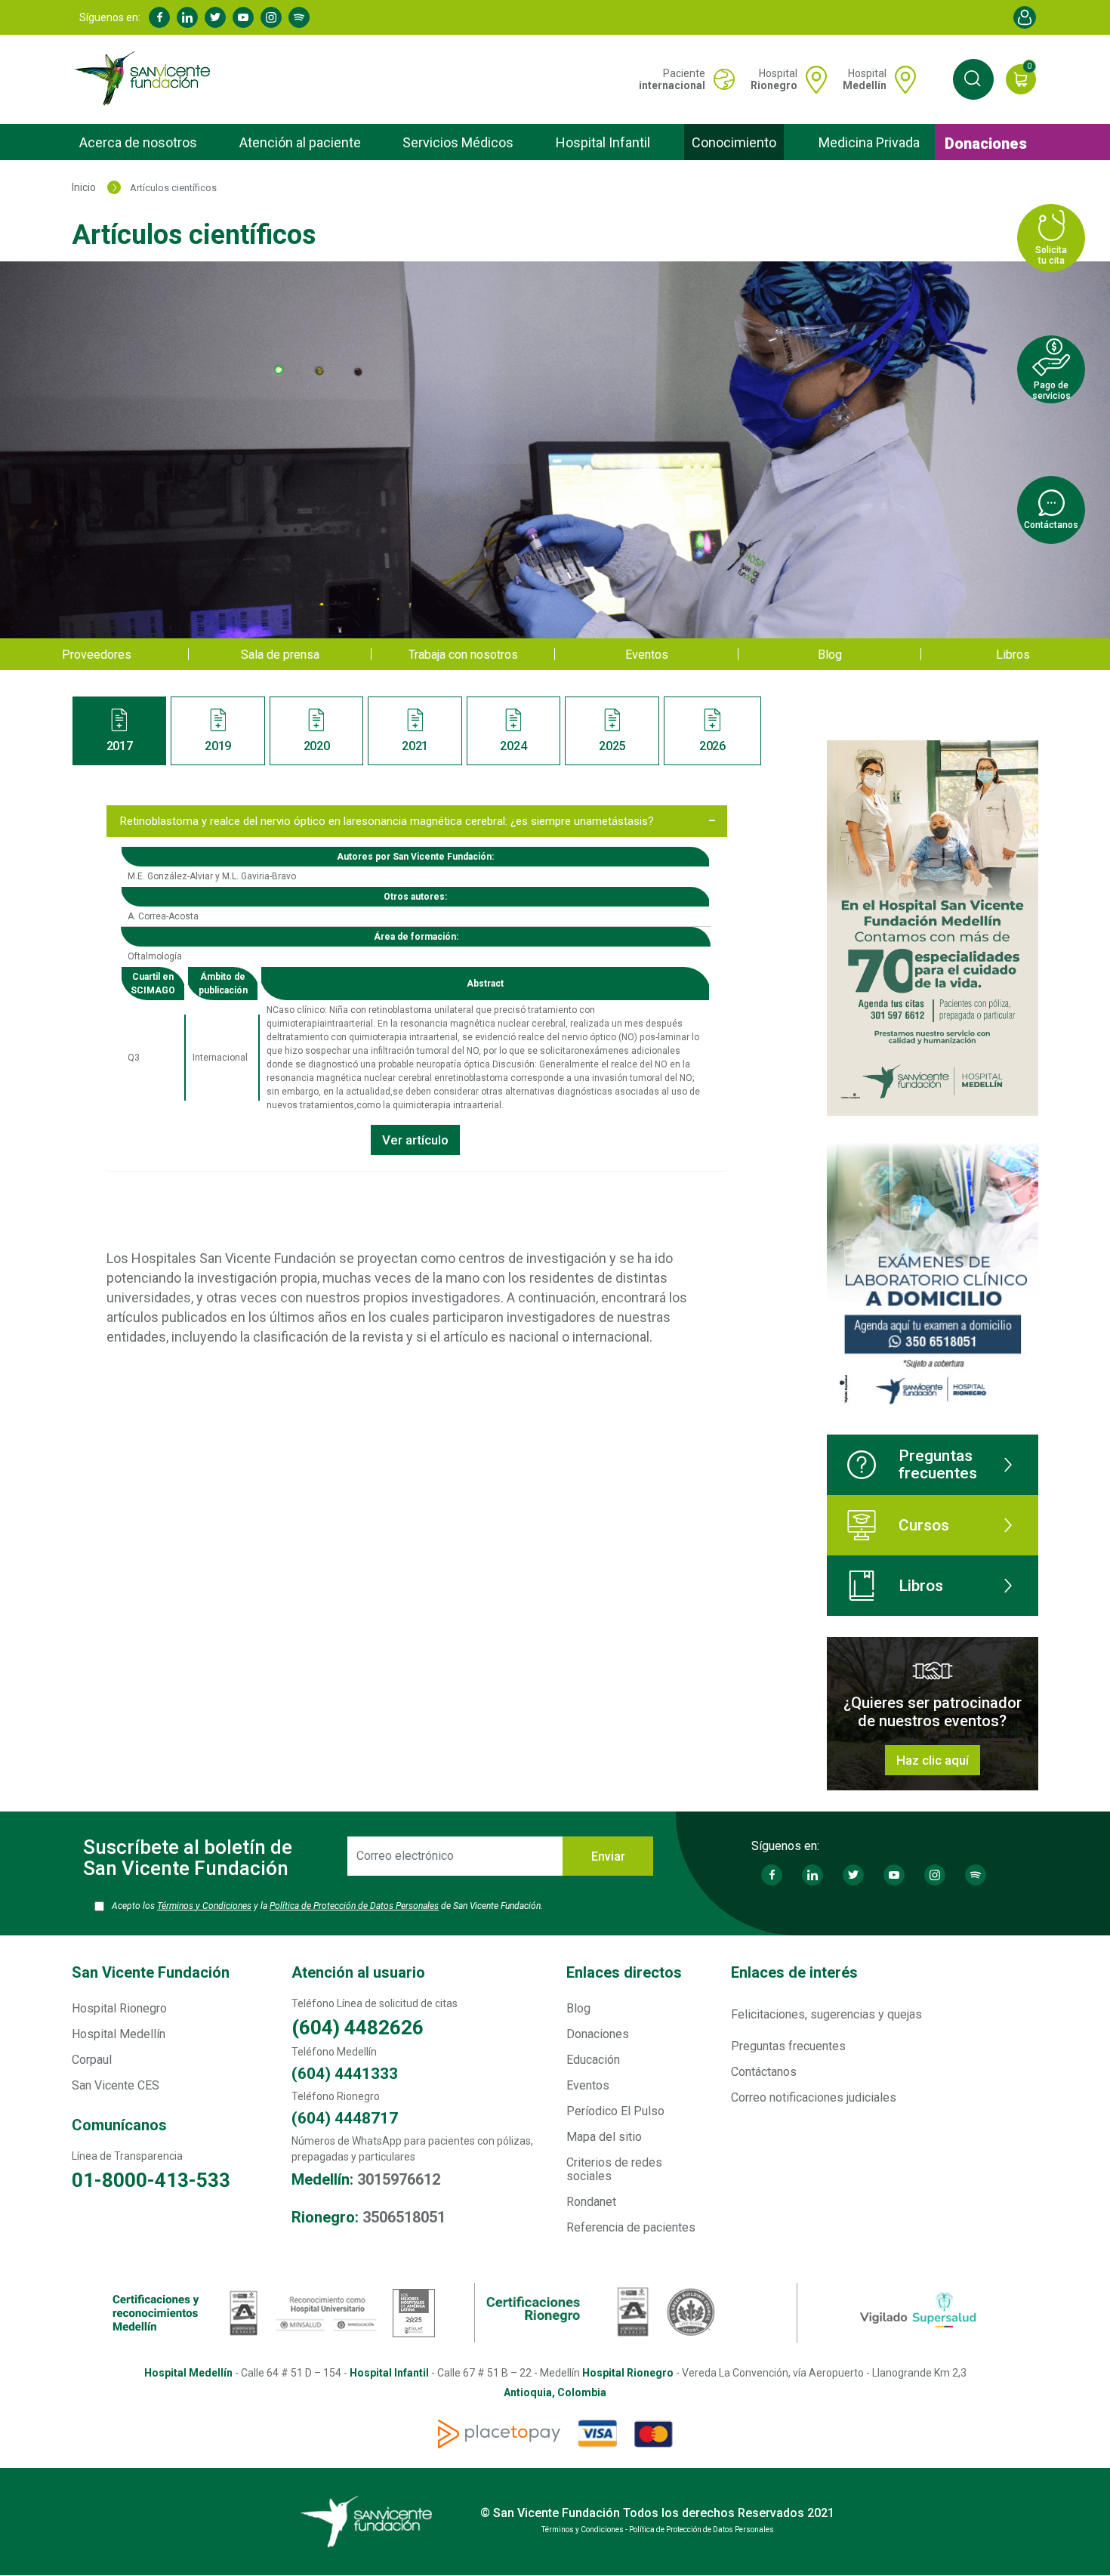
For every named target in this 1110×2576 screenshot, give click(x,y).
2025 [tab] (612, 746)
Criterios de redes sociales (614, 2169)
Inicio (84, 187)
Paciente (672, 79)
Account (1025, 17)
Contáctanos (764, 2072)
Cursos (924, 1525)
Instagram (271, 17)
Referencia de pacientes (631, 2227)
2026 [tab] (712, 746)
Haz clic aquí (933, 1760)
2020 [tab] (317, 746)
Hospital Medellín (119, 2034)
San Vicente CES (116, 2085)
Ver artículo (415, 1140)
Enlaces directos (624, 1972)
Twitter (215, 17)
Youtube (243, 17)
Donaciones (986, 144)
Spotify (299, 17)
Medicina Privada (869, 142)
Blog (830, 655)
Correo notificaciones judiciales (814, 2097)
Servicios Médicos (458, 142)
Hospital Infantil (603, 142)
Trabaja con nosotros (463, 655)
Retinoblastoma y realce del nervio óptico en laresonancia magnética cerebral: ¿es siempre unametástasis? (387, 821)
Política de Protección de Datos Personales (354, 1906)
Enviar (608, 1856)
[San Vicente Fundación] (146, 79)
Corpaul (92, 2060)
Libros (1013, 655)
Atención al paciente (300, 142)
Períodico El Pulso (615, 2111)
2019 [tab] (218, 746)
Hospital (774, 79)
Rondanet (591, 2202)
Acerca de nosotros (138, 142)
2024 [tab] (513, 746)
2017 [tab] (120, 746)
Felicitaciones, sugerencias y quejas (826, 2014)
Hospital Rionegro (119, 2008)
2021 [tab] (415, 746)
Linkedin (187, 17)
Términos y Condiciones (204, 1906)
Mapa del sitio (604, 2137)
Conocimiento (734, 142)
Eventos (647, 655)
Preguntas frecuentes (938, 1464)
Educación (593, 2060)
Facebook (159, 17)
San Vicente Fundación (151, 1972)
